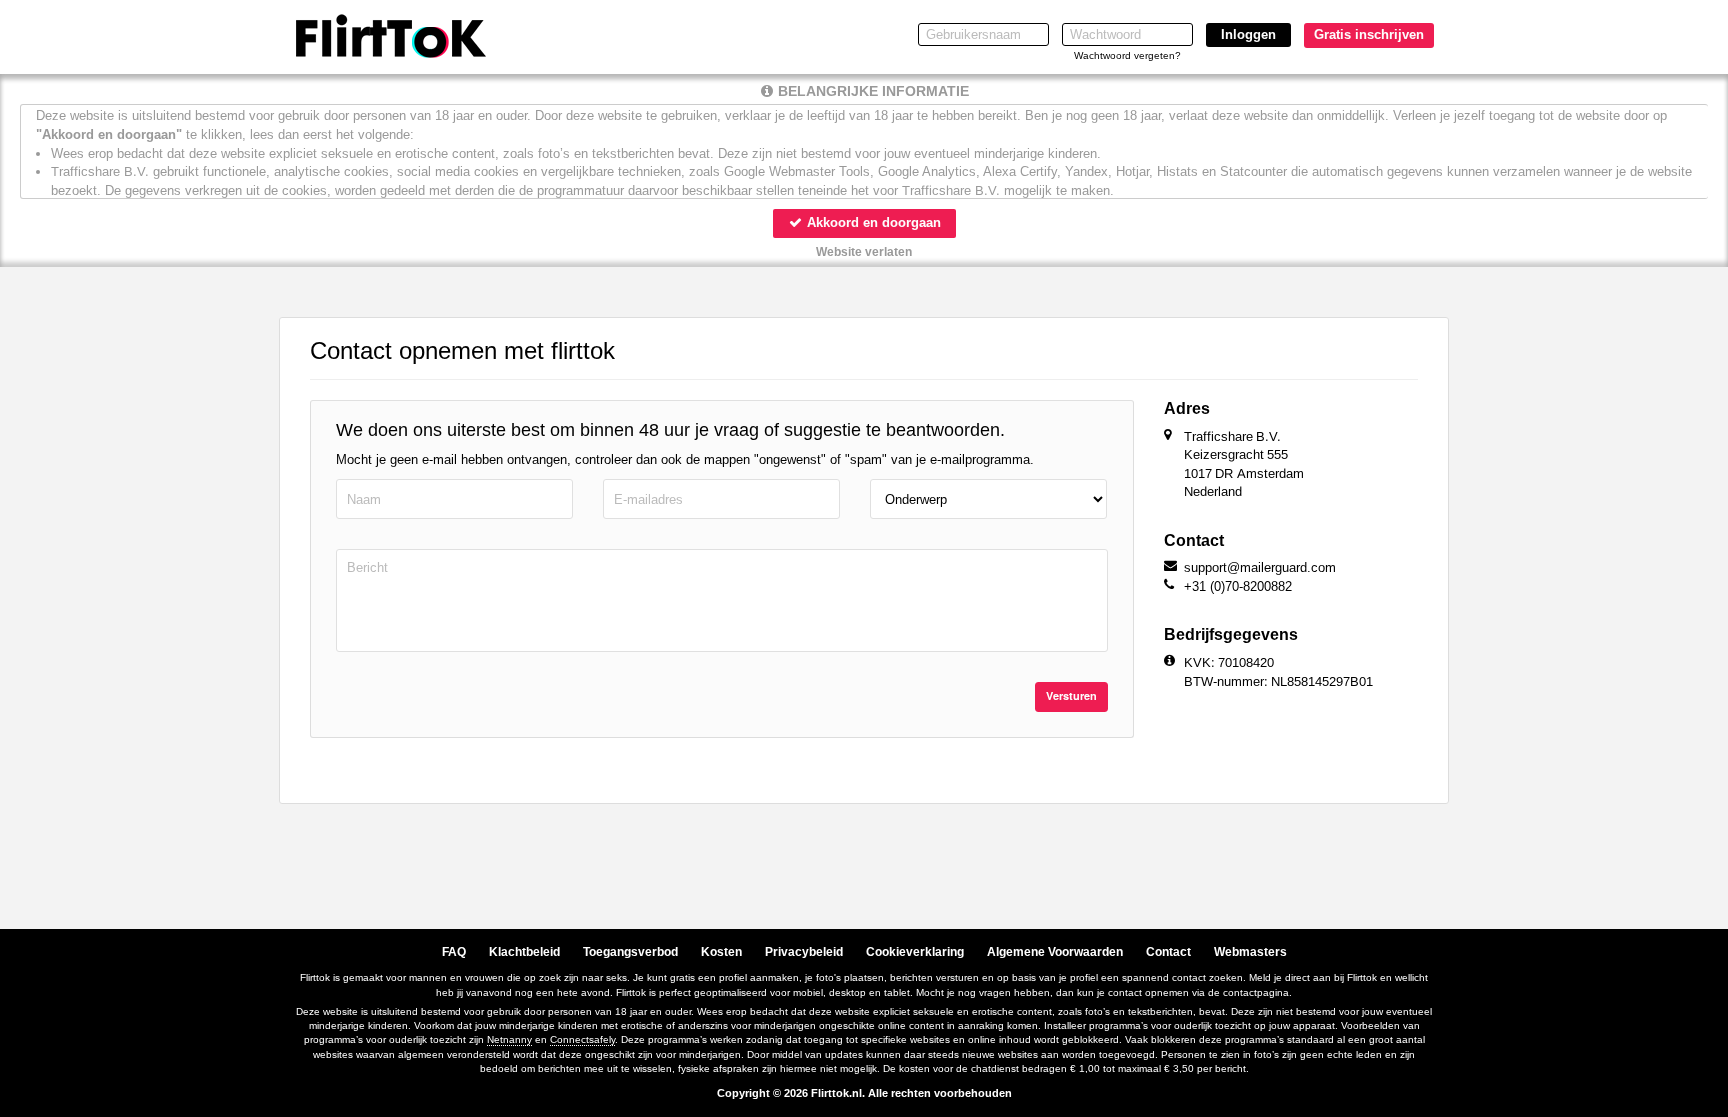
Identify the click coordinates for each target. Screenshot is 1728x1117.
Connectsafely (582, 1039)
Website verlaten (864, 252)
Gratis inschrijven (1369, 34)
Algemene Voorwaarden (1055, 952)
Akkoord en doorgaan (872, 222)
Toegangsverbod (630, 952)
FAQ (454, 952)
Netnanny (509, 1039)
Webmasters (1250, 952)
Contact (1168, 952)
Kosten (721, 952)
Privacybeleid (804, 952)
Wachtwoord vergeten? (1127, 55)
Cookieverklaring (915, 952)
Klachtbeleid (524, 952)
